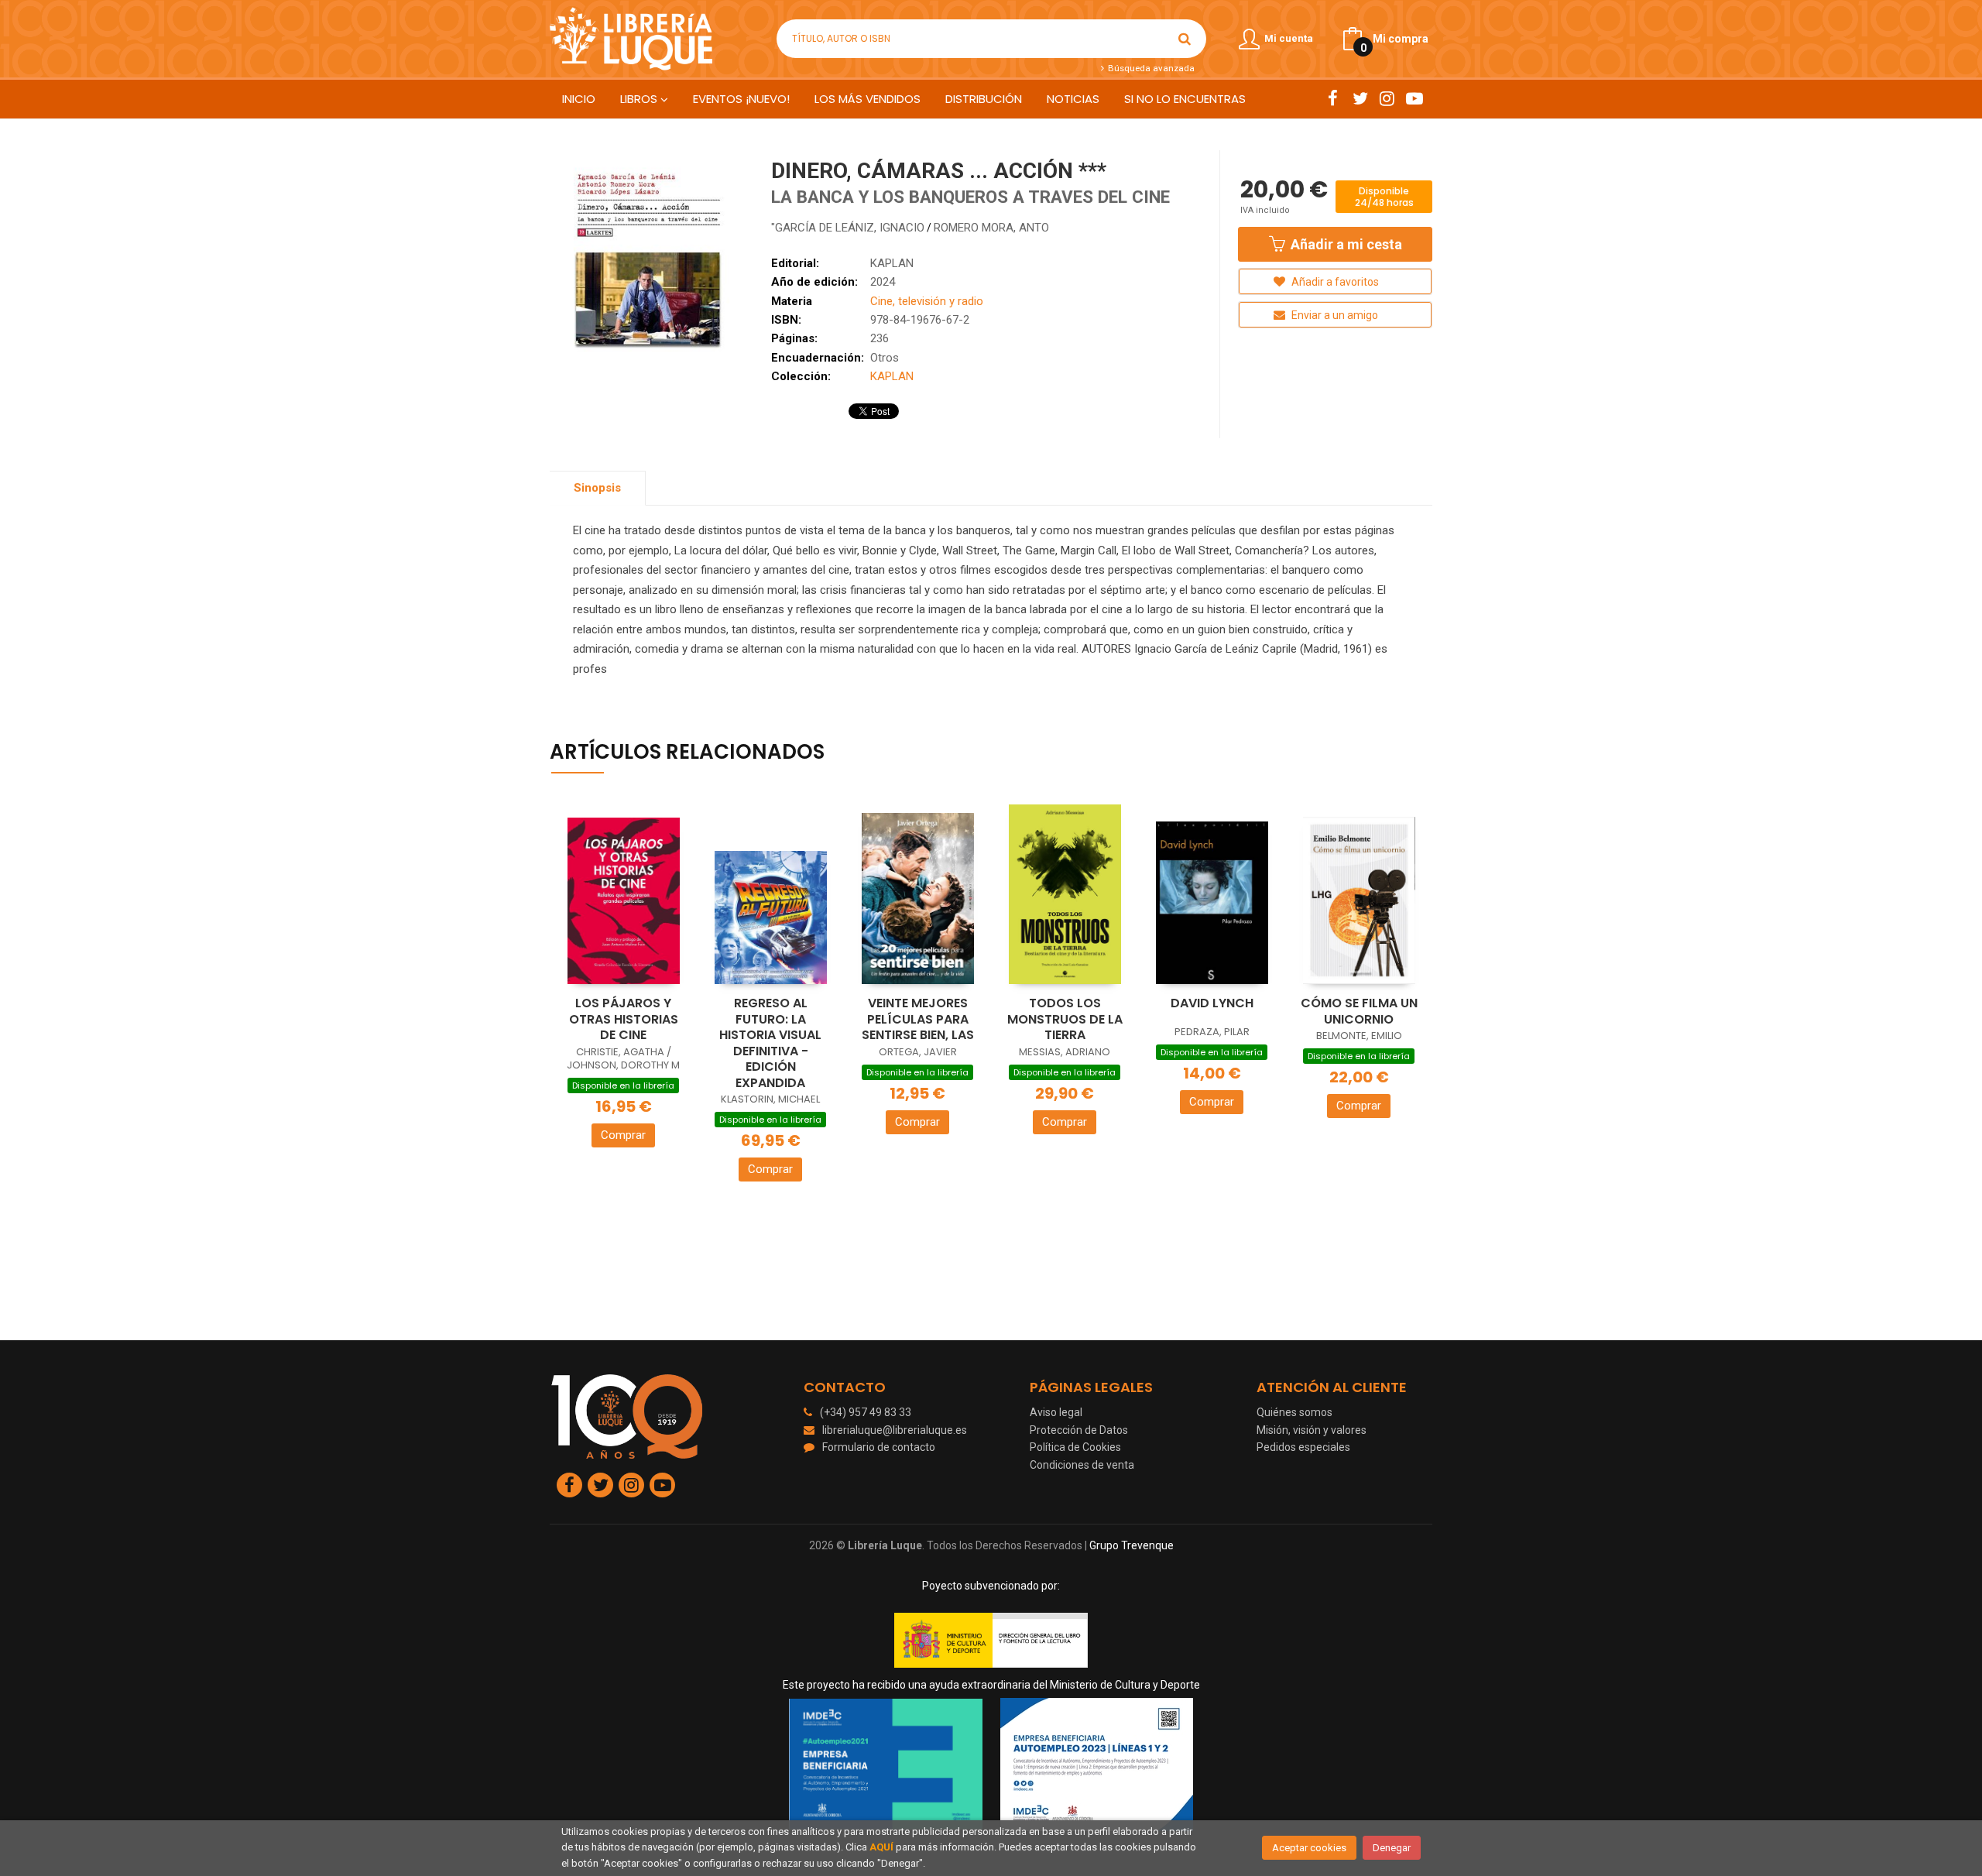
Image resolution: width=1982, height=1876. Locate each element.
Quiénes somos (1294, 1412)
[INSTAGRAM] (1387, 98)
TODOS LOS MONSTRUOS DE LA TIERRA (1065, 1019)
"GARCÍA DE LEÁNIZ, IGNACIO (848, 228)
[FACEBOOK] (1333, 98)
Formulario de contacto (879, 1447)
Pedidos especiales (1303, 1447)
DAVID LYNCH (1212, 1003)
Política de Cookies (1075, 1447)
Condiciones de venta (1082, 1465)
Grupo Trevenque (1132, 1545)
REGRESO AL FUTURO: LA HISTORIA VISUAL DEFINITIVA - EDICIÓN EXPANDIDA (770, 1043)
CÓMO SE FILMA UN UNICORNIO (1359, 1011)
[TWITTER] (1360, 98)
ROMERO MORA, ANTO (991, 228)
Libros (640, 99)
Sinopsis (597, 488)
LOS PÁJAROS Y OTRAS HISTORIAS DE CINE (624, 1019)
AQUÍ (881, 1847)
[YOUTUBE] (1414, 98)
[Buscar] (1185, 39)
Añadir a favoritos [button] (1334, 282)
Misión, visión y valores (1312, 1430)
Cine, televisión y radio (927, 301)
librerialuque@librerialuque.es (895, 1430)
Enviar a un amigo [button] (1334, 315)
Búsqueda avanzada (1150, 68)
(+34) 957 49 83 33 (866, 1412)
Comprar (623, 1135)
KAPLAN (892, 263)
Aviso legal (1056, 1412)
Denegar (1392, 1848)
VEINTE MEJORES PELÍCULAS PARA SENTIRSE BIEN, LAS (918, 1019)
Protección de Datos (1079, 1430)
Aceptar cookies (1309, 1848)
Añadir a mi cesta (1345, 244)
